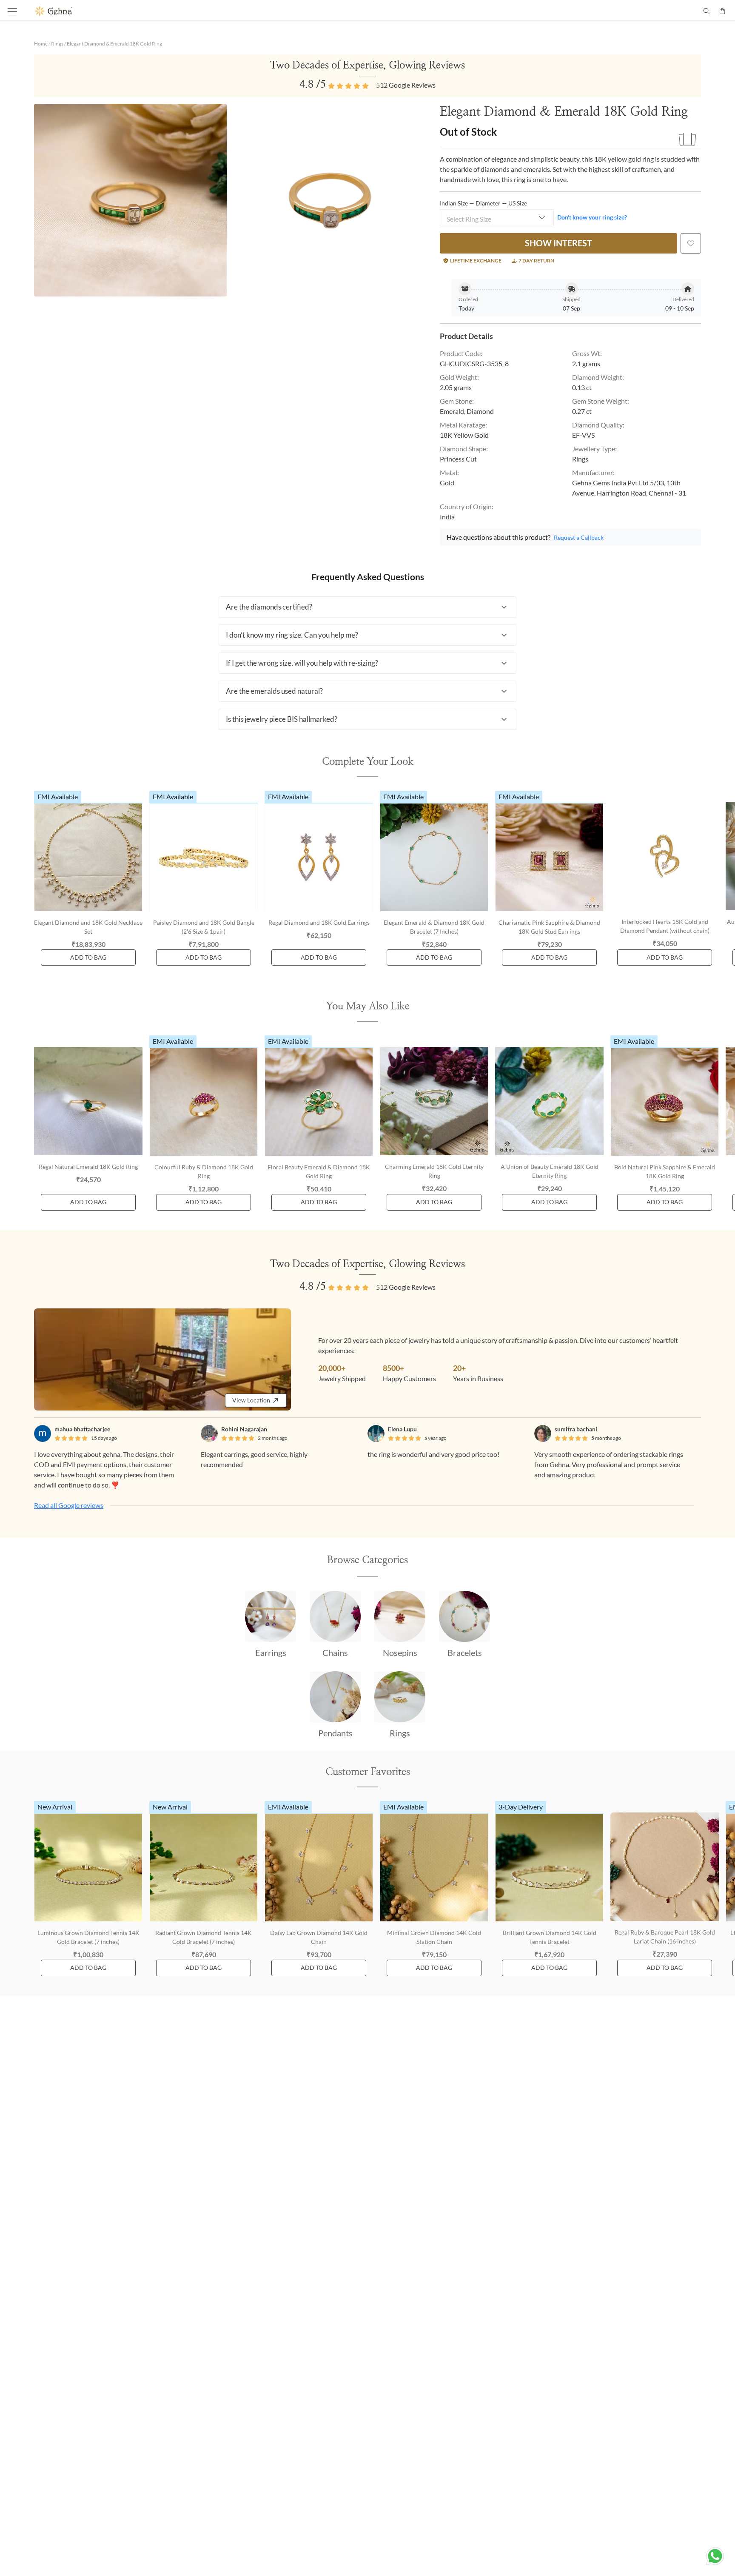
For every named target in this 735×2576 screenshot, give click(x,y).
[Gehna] (201, 11)
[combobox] (497, 218)
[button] (367, 607)
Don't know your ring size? (592, 217)
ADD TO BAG (88, 957)
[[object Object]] (691, 243)
